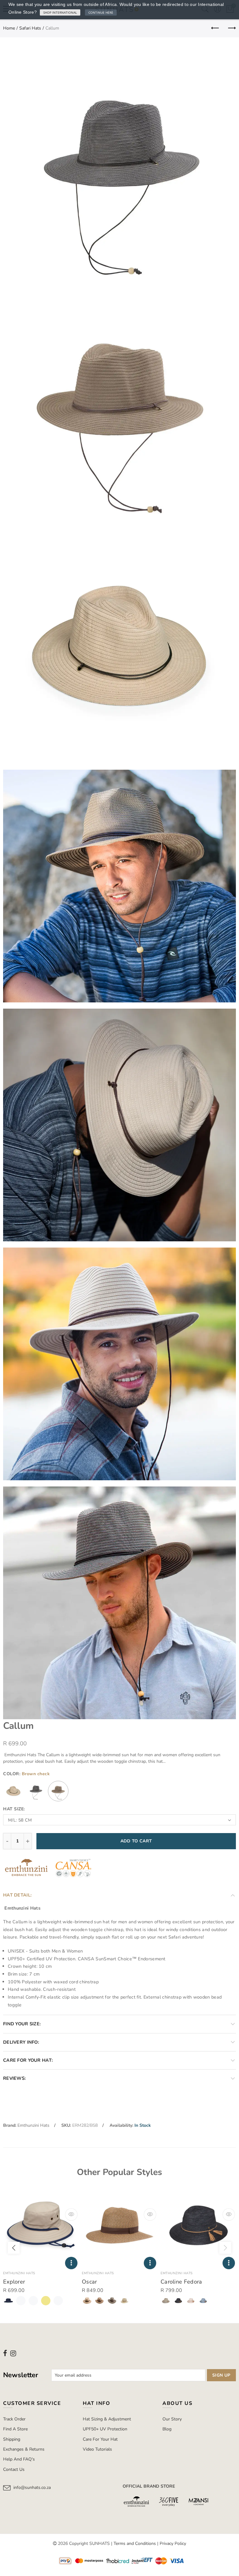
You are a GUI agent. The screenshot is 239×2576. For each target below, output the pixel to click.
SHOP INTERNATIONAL (60, 12)
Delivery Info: (21, 2042)
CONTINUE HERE (101, 12)
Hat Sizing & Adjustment (107, 2419)
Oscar (89, 2282)
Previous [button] (14, 2248)
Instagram (13, 2353)
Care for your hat (100, 2439)
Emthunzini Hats (33, 2125)
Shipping (12, 2439)
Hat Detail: (17, 1895)
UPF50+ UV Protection (105, 2429)
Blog (167, 2429)
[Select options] (71, 2263)
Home (9, 28)
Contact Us (14, 2469)
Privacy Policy (173, 2543)
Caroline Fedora (181, 2282)
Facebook (5, 2353)
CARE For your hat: (28, 2060)
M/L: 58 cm (20, 1820)
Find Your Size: (22, 2024)
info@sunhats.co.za (32, 2487)
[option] (41, 2248)
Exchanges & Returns (24, 2449)
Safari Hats (30, 28)
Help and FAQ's (19, 2459)
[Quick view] (71, 2214)
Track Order (14, 2419)
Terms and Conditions (135, 2543)
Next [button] (225, 2248)
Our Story (172, 2419)
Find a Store (15, 2429)
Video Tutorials (97, 2449)
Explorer (14, 2282)
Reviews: (14, 2078)
